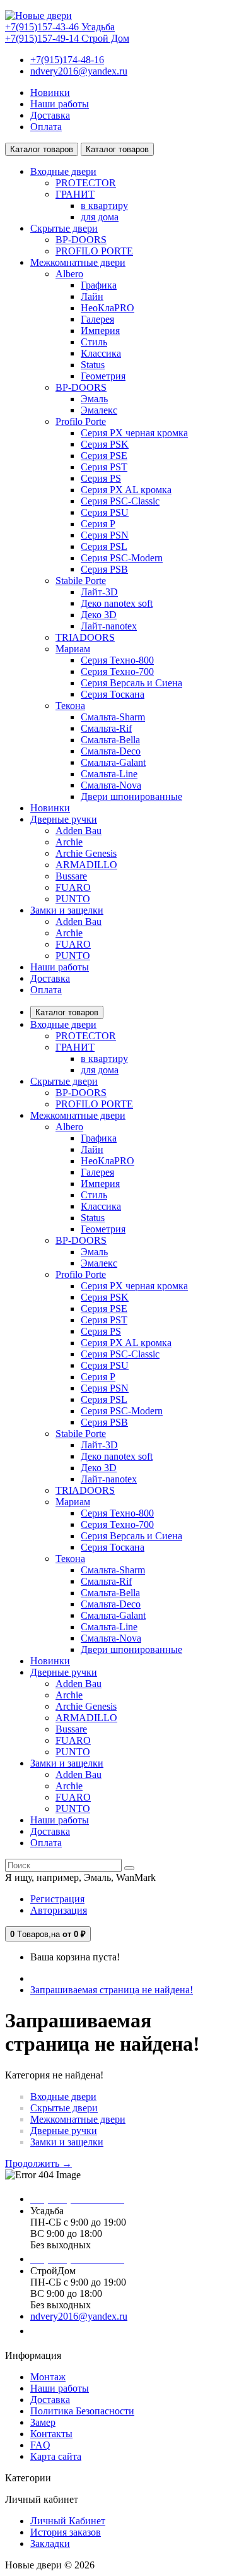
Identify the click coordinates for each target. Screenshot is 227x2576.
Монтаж (48, 2377)
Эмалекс (99, 410)
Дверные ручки (64, 2131)
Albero (69, 274)
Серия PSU (105, 512)
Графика (99, 285)
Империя (100, 331)
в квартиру (104, 206)
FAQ (40, 2445)
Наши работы (60, 104)
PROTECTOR (86, 183)
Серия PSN (105, 535)
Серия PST (104, 467)
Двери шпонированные (131, 796)
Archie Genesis (86, 853)
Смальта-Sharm (113, 717)
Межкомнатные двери (78, 2119)
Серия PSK (105, 444)
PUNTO (73, 899)
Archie (69, 842)
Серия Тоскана (113, 694)
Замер (43, 2422)
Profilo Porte (81, 421)
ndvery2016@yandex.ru (79, 71)
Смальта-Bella (110, 740)
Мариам (73, 649)
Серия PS (101, 478)
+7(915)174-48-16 (67, 60)
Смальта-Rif (106, 728)
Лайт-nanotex (109, 626)
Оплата (46, 127)
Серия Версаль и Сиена (131, 683)
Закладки (50, 2543)
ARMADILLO (86, 865)
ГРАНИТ (75, 194)
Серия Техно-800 (117, 660)
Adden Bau (79, 831)
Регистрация (57, 1899)
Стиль (94, 342)
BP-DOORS (81, 240)
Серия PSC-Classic (120, 501)
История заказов (66, 2532)
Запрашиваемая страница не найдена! (112, 1990)
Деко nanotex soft (117, 603)
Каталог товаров (67, 1012)
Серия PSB (104, 569)
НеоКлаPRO (108, 308)
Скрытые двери (64, 2108)
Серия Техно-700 (117, 671)
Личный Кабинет (68, 2521)
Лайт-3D (99, 592)
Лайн (92, 296)
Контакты (51, 2434)
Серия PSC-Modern (122, 558)
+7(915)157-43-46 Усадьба (60, 27)
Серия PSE (104, 456)
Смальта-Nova (111, 785)
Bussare (71, 876)
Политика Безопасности (82, 2411)
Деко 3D (99, 615)
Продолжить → (38, 2163)
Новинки (50, 92)
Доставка (50, 115)
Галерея (97, 319)
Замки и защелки (67, 2142)
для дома (100, 217)
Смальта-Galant (113, 762)
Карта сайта (56, 2456)
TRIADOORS (85, 637)
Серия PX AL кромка (126, 490)
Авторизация (59, 1910)
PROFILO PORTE (94, 251)
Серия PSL (104, 546)
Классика (101, 353)
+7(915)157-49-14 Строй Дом (67, 38)
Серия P (98, 524)
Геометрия (103, 376)
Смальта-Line (109, 774)
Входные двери (63, 2096)
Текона (70, 706)
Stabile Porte (81, 581)
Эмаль (94, 399)
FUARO (73, 887)
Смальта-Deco (111, 751)
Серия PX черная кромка (134, 433)
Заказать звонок (73, 2331)
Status (93, 365)
